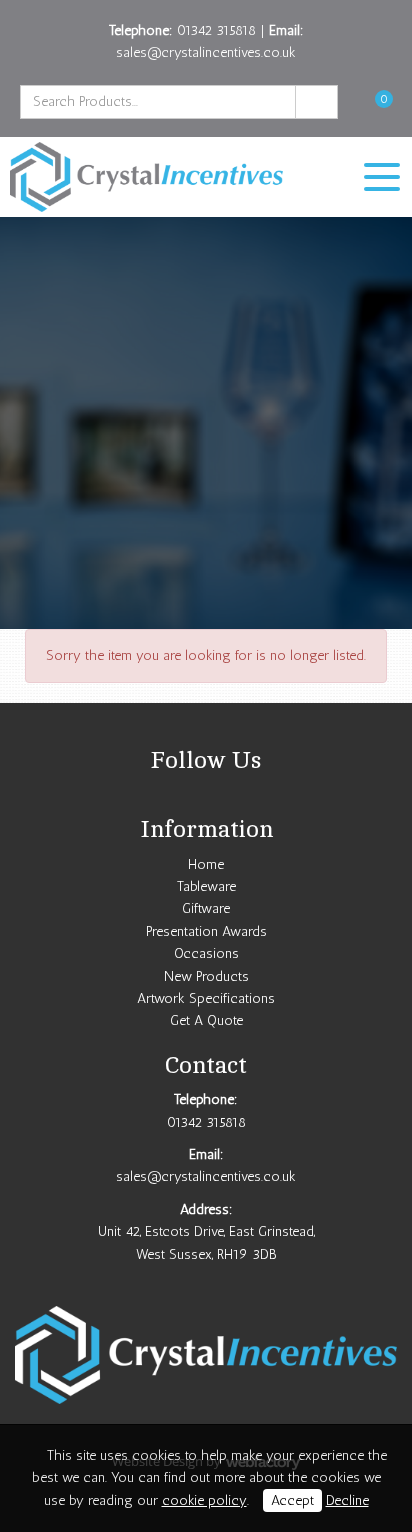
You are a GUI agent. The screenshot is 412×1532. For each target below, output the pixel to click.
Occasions (206, 953)
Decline (347, 1500)
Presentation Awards (206, 931)
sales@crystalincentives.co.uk (206, 52)
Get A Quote (206, 1020)
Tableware (206, 886)
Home (206, 864)
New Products (206, 976)
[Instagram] (206, 796)
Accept (292, 1500)
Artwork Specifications (206, 998)
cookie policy (204, 1500)
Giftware (206, 908)
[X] (180, 796)
